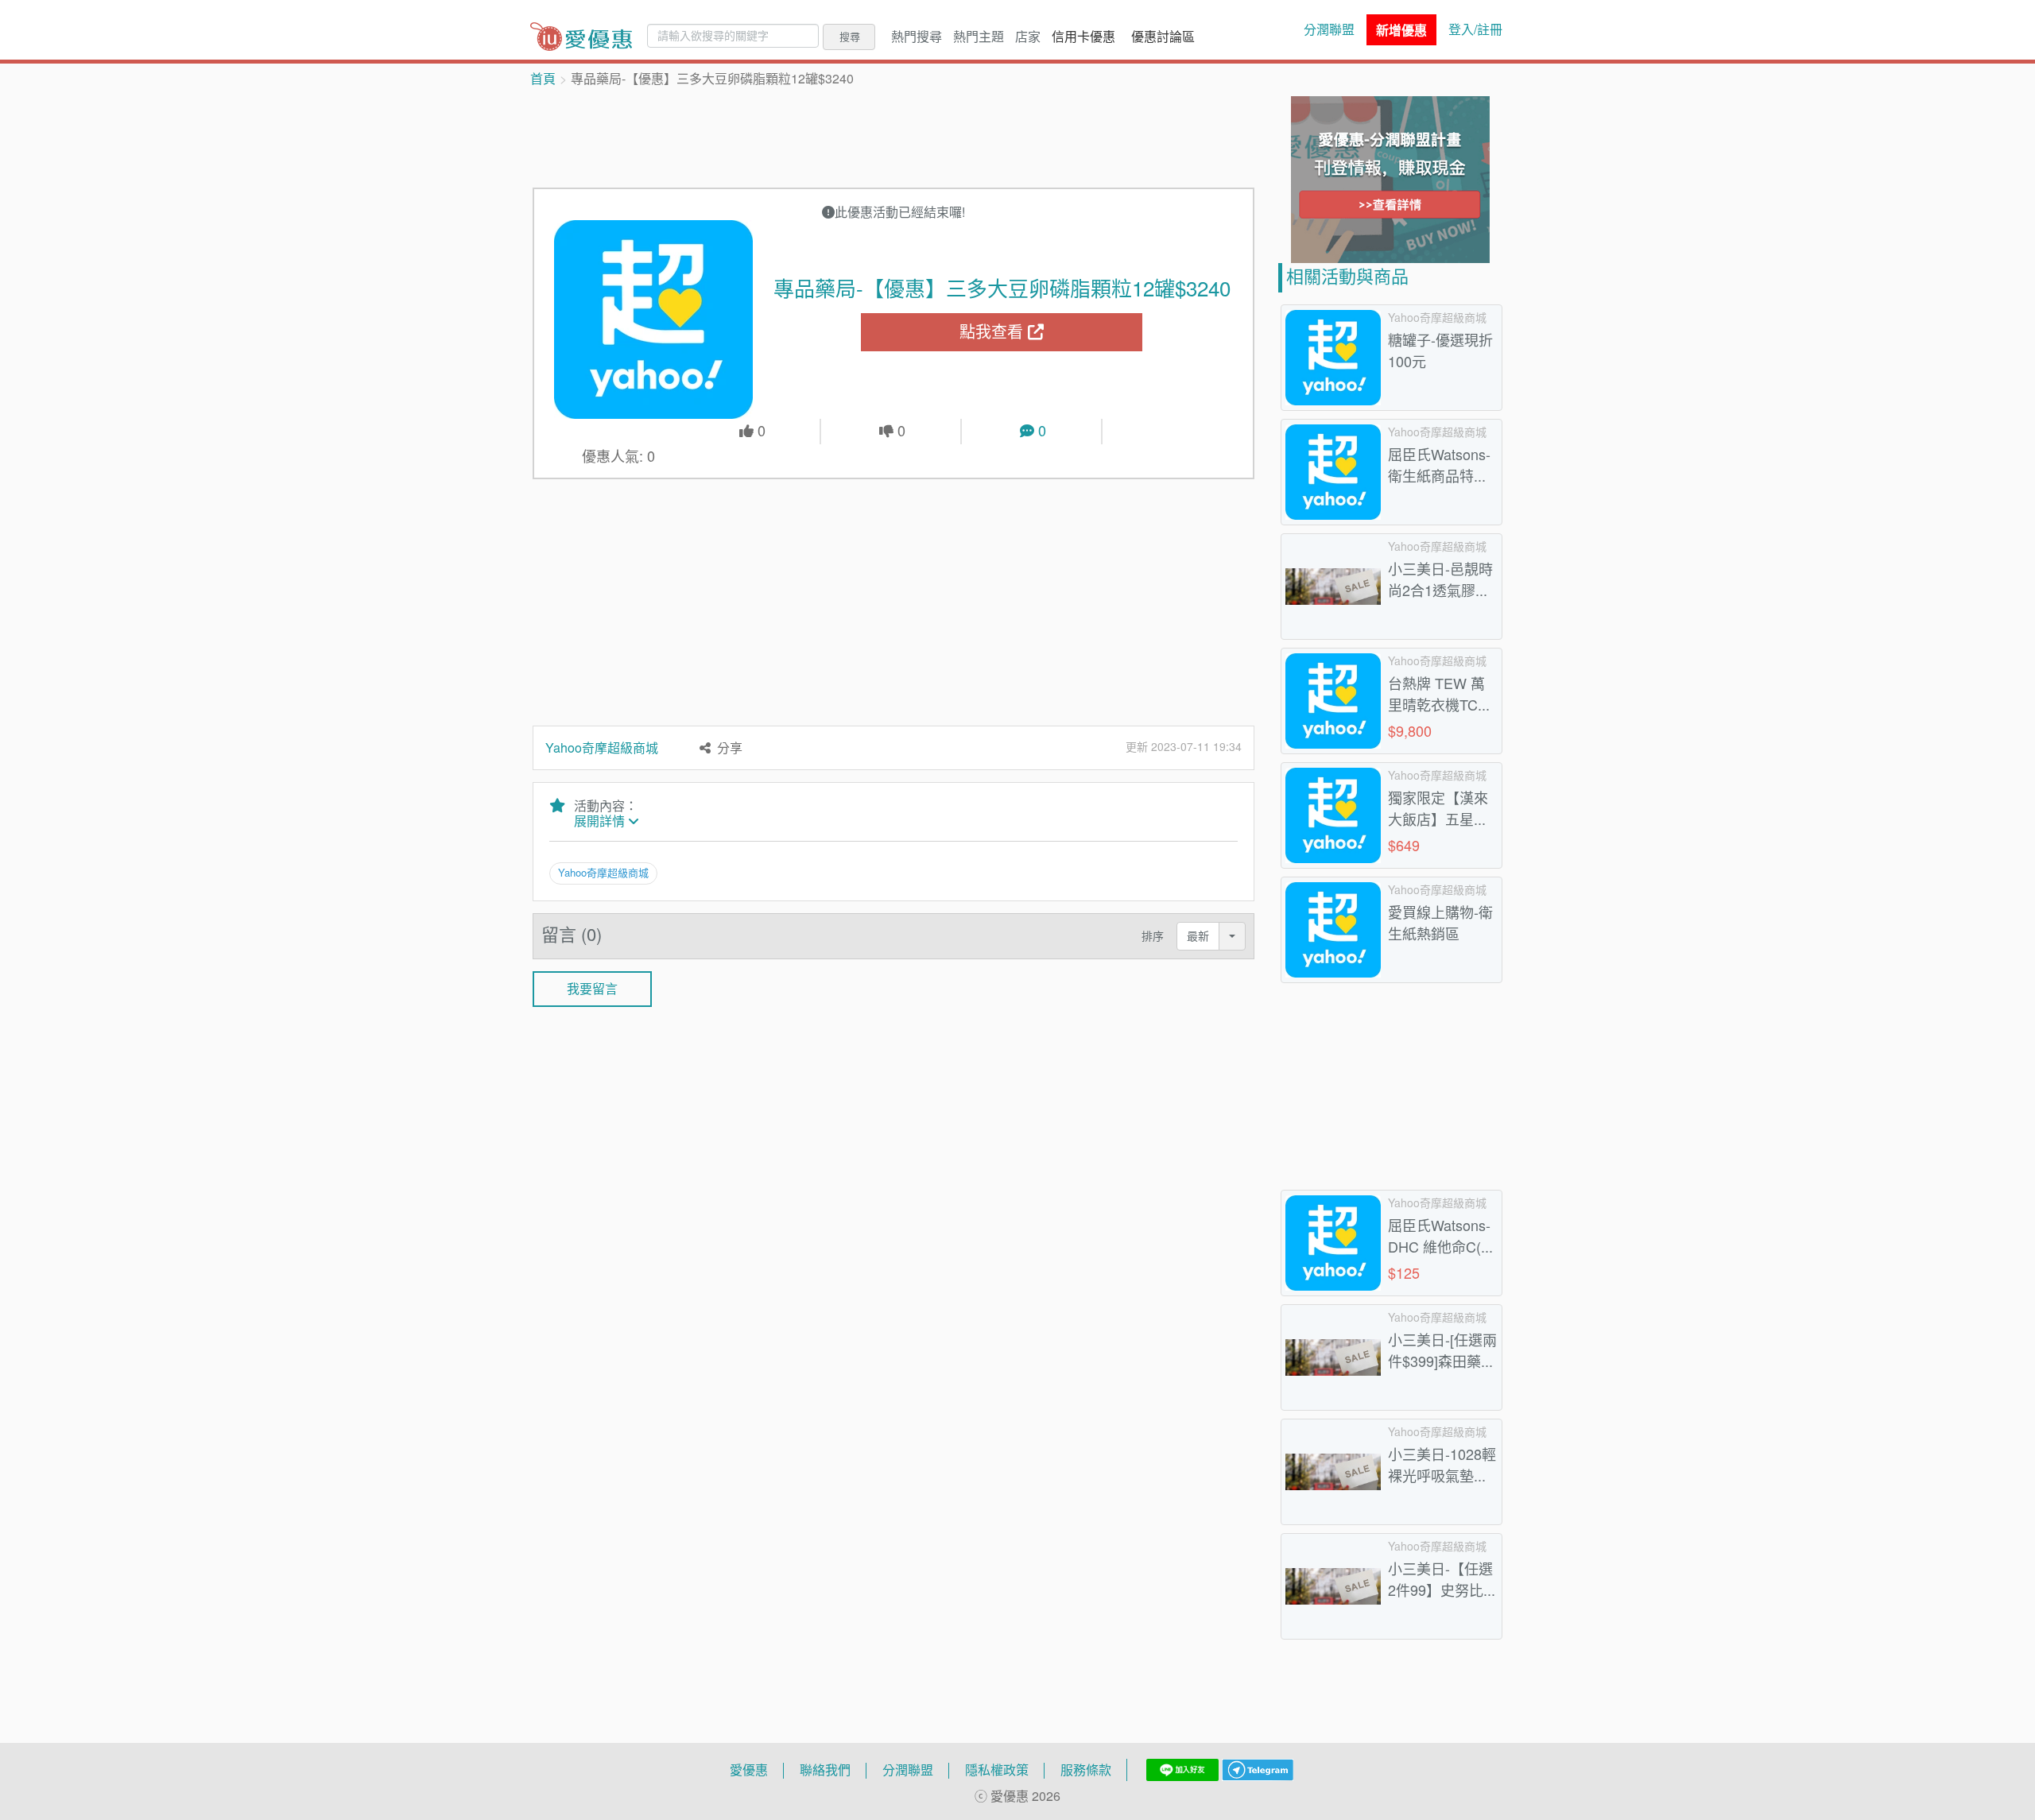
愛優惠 (749, 1770)
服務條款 (1086, 1770)
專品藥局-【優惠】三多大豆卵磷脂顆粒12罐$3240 (1002, 288)
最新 (1198, 936)
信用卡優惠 (1083, 37)
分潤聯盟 (1329, 29)
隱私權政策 (997, 1770)
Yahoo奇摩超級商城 (602, 748)
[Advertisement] (893, 136)
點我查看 (994, 332)
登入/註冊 (1475, 29)
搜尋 (850, 37)
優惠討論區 (1163, 37)
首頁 (543, 79)
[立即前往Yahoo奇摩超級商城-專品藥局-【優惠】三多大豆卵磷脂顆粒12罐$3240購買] (654, 319)
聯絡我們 (825, 1770)
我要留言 (592, 989)
